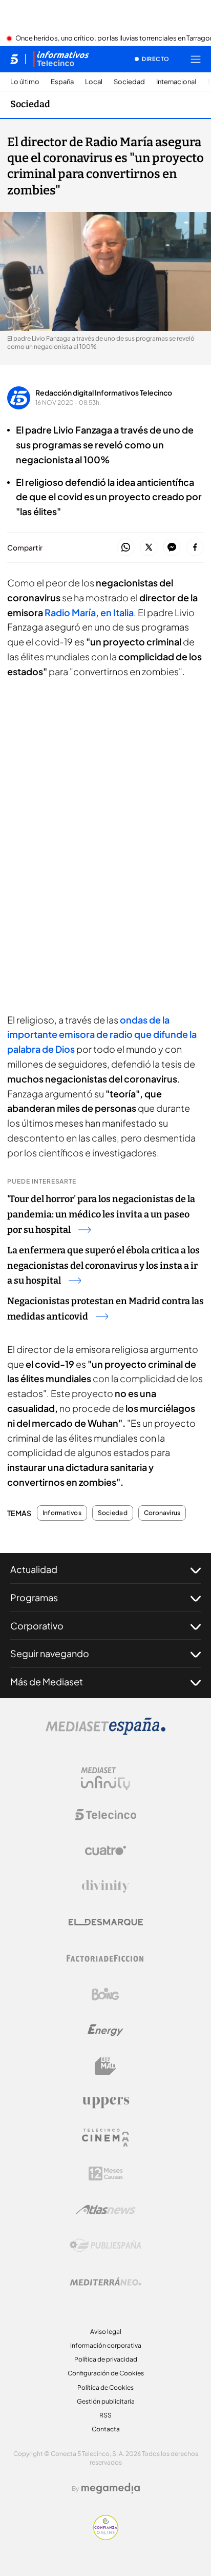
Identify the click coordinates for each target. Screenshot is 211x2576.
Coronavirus (162, 1513)
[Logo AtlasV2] (106, 2209)
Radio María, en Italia (89, 612)
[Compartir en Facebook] (195, 548)
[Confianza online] (106, 2537)
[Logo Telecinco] (105, 1815)
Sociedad (129, 82)
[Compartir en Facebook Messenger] (172, 548)
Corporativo (37, 1626)
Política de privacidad (106, 2359)
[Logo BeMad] (105, 2066)
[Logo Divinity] (105, 1886)
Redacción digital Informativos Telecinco (104, 392)
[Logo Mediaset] (105, 1732)
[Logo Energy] (105, 2030)
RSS (105, 2415)
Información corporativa (106, 2345)
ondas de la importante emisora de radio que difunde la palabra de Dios (102, 1035)
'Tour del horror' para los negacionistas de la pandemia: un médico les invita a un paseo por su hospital (101, 1214)
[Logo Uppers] (105, 2102)
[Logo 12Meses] (106, 2174)
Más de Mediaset (47, 1682)
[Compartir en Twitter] (149, 548)
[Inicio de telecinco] (14, 59)
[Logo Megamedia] (111, 2488)
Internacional (176, 82)
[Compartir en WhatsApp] (126, 548)
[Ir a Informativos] (61, 59)
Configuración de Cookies (106, 2373)
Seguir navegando (50, 1653)
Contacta (106, 2429)
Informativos (62, 1513)
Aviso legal (106, 2332)
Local (94, 82)
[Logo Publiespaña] (105, 2246)
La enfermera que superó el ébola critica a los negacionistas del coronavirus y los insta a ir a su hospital (103, 1266)
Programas (34, 1597)
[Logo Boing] (105, 1994)
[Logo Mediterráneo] (105, 2282)
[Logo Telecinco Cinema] (105, 2138)
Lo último (25, 82)
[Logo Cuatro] (105, 1851)
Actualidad (34, 1569)
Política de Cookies (105, 2387)
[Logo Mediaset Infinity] (105, 1779)
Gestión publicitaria (106, 2401)
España (62, 82)
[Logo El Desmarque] (106, 1922)
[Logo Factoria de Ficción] (105, 1958)
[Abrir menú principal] (196, 59)
